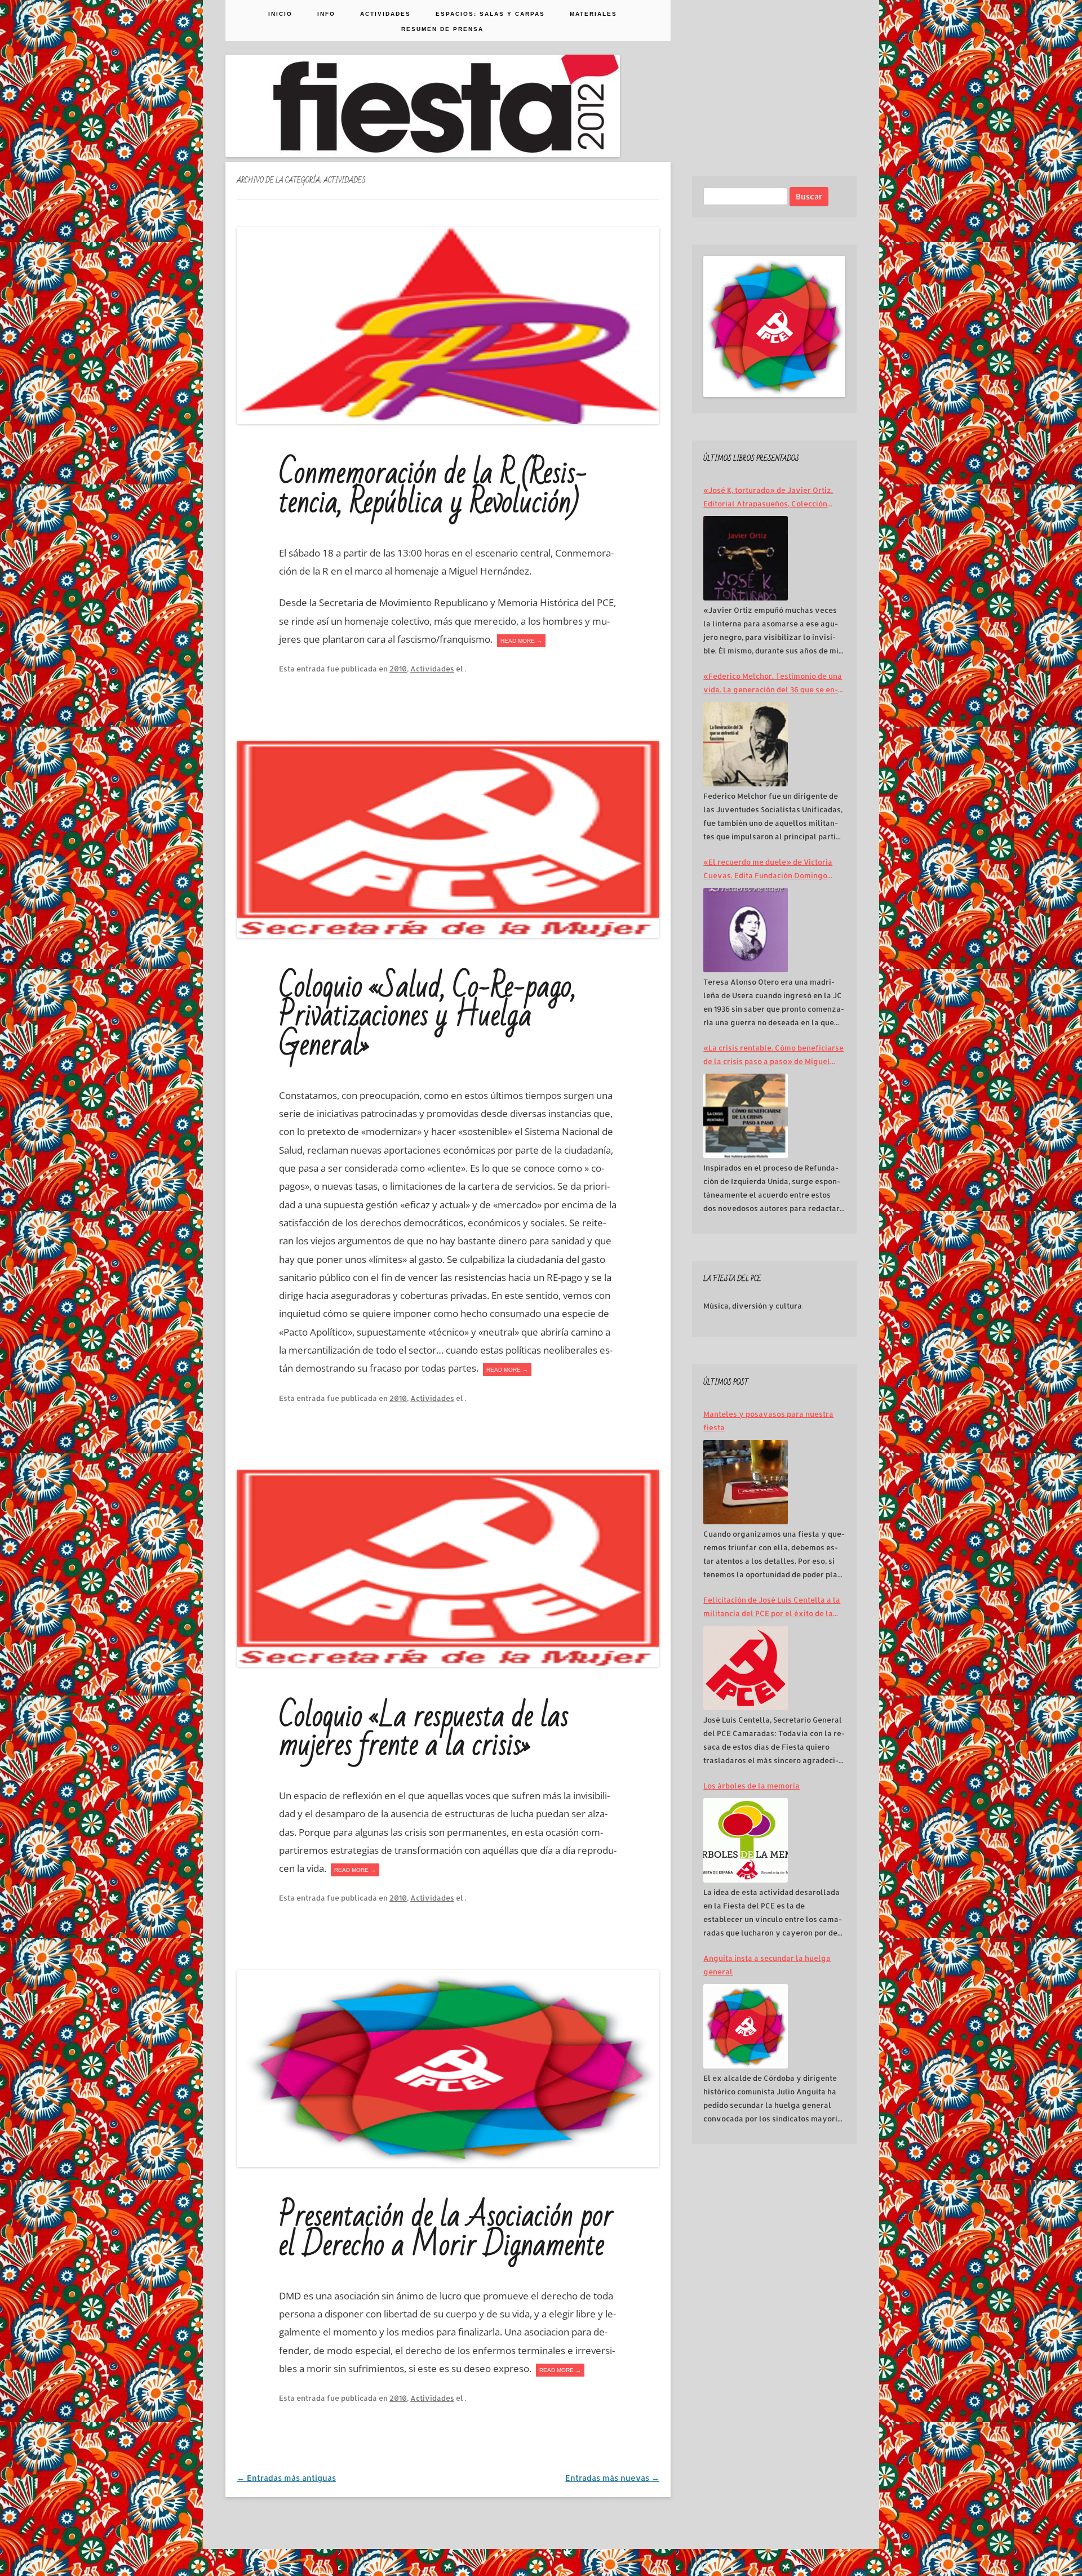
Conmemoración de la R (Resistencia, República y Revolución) (433, 488)
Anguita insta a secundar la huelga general (767, 1965)
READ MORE (521, 641)
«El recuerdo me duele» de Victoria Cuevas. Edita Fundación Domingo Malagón (768, 870)
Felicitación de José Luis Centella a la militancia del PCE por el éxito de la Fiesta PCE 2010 (772, 1608)
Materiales (593, 14)
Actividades (385, 14)
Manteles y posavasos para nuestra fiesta (768, 1421)
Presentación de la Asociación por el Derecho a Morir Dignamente (446, 2230)
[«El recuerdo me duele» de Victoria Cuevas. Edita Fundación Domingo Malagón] (746, 930)
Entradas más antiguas (286, 2478)
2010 (398, 669)
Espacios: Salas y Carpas (490, 14)
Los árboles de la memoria (751, 1786)
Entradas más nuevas (612, 2478)
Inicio (280, 14)
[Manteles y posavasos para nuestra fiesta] (746, 1482)
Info (326, 14)
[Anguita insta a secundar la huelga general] (746, 2026)
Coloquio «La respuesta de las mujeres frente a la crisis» (424, 1731)
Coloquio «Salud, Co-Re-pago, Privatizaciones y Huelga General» (427, 1016)
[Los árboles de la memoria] (746, 1840)
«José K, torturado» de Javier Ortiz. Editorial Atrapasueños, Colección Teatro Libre (768, 498)
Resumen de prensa (442, 29)
